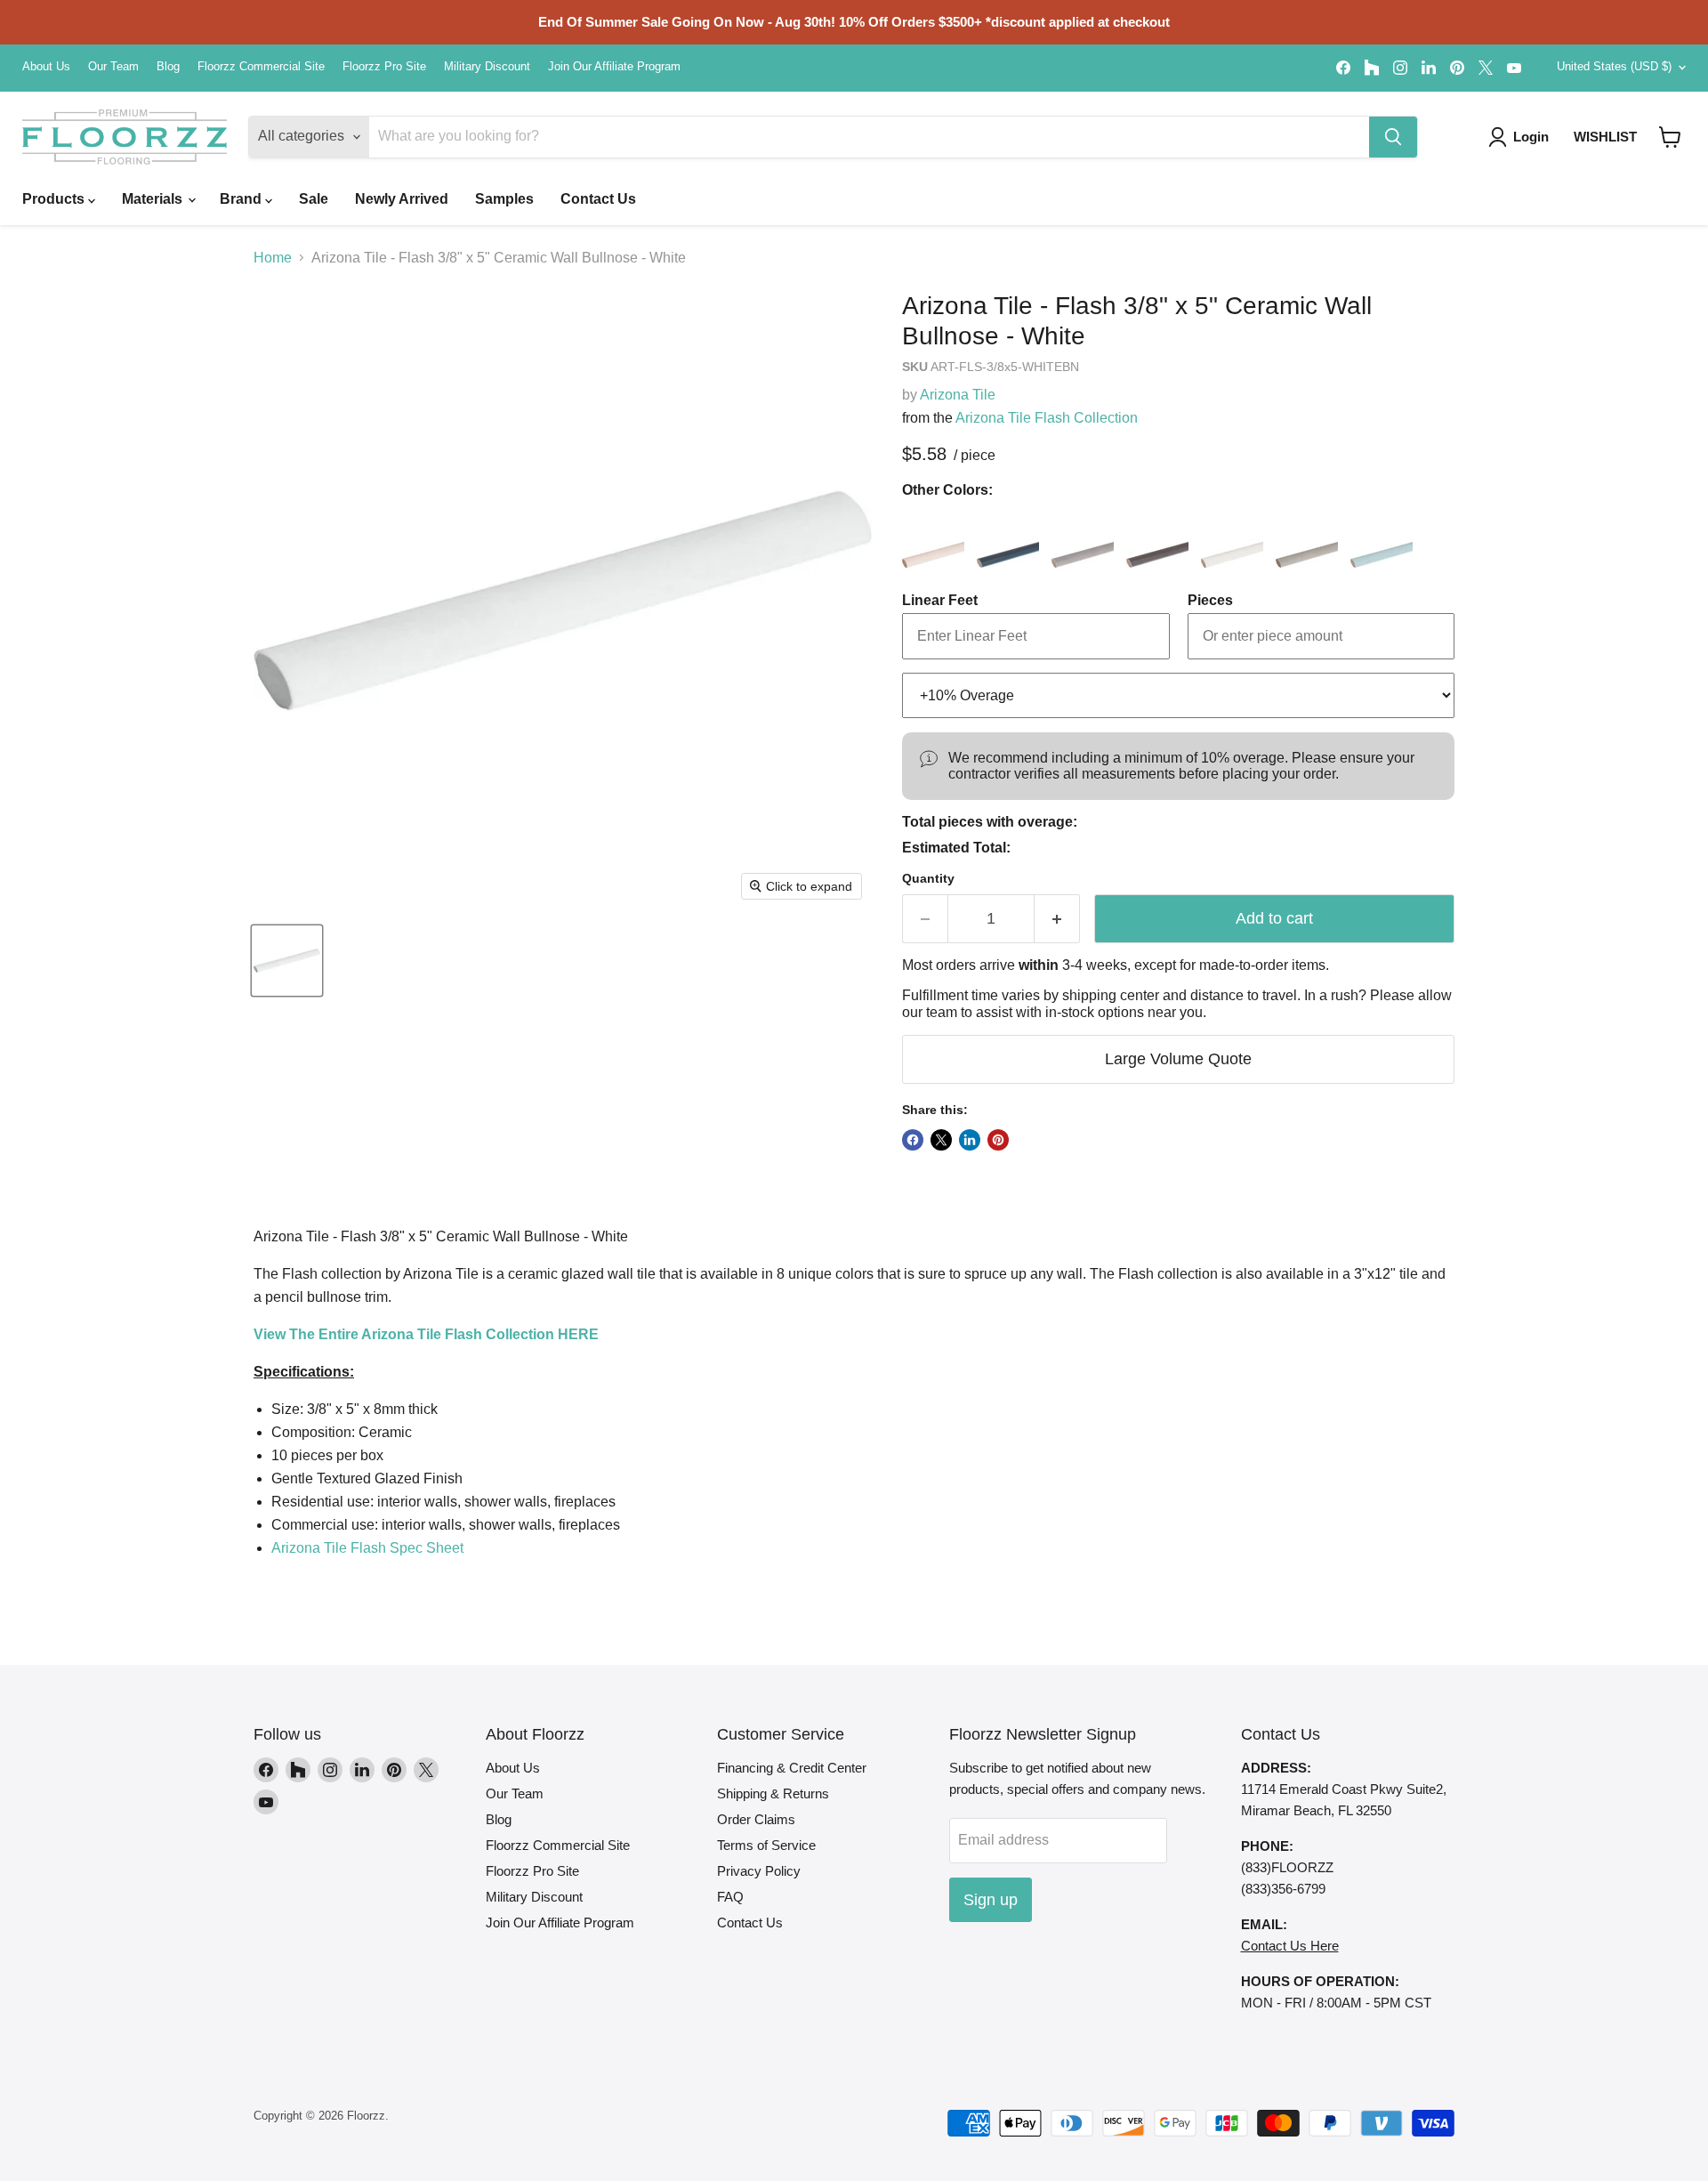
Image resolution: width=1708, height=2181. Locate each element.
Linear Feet (940, 600)
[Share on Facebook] (913, 1140)
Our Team (113, 67)
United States (1614, 66)
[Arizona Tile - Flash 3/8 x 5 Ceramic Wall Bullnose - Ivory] (1232, 538)
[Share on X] (941, 1140)
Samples (504, 199)
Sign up (991, 1900)
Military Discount (487, 67)
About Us (46, 67)
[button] (1670, 137)
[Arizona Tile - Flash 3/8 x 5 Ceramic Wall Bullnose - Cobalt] (1008, 538)
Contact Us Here (1290, 1946)
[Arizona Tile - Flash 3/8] (287, 961)
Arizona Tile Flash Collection (1047, 418)
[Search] (1393, 137)
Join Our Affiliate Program (614, 67)
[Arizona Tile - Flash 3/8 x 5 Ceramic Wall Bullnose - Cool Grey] (1083, 538)
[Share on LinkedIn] (970, 1140)
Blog (168, 67)
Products (55, 199)
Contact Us (598, 199)
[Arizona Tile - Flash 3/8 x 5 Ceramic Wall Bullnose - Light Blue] (1382, 538)
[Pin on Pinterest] (998, 1140)
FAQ (730, 1897)
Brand (242, 199)
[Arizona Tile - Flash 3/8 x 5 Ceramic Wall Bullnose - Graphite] (1157, 538)
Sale (314, 199)
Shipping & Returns (773, 1793)
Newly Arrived (402, 199)
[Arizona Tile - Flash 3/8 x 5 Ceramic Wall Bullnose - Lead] (1307, 538)
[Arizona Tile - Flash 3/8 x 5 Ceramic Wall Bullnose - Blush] (933, 538)
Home (273, 258)
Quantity (928, 878)
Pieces (1210, 600)
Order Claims (756, 1819)
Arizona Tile (958, 395)
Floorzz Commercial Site (261, 67)
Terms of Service (766, 1845)
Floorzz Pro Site (384, 67)
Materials (154, 199)
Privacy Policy (759, 1871)
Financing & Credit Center (792, 1768)
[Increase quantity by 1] (1057, 919)
